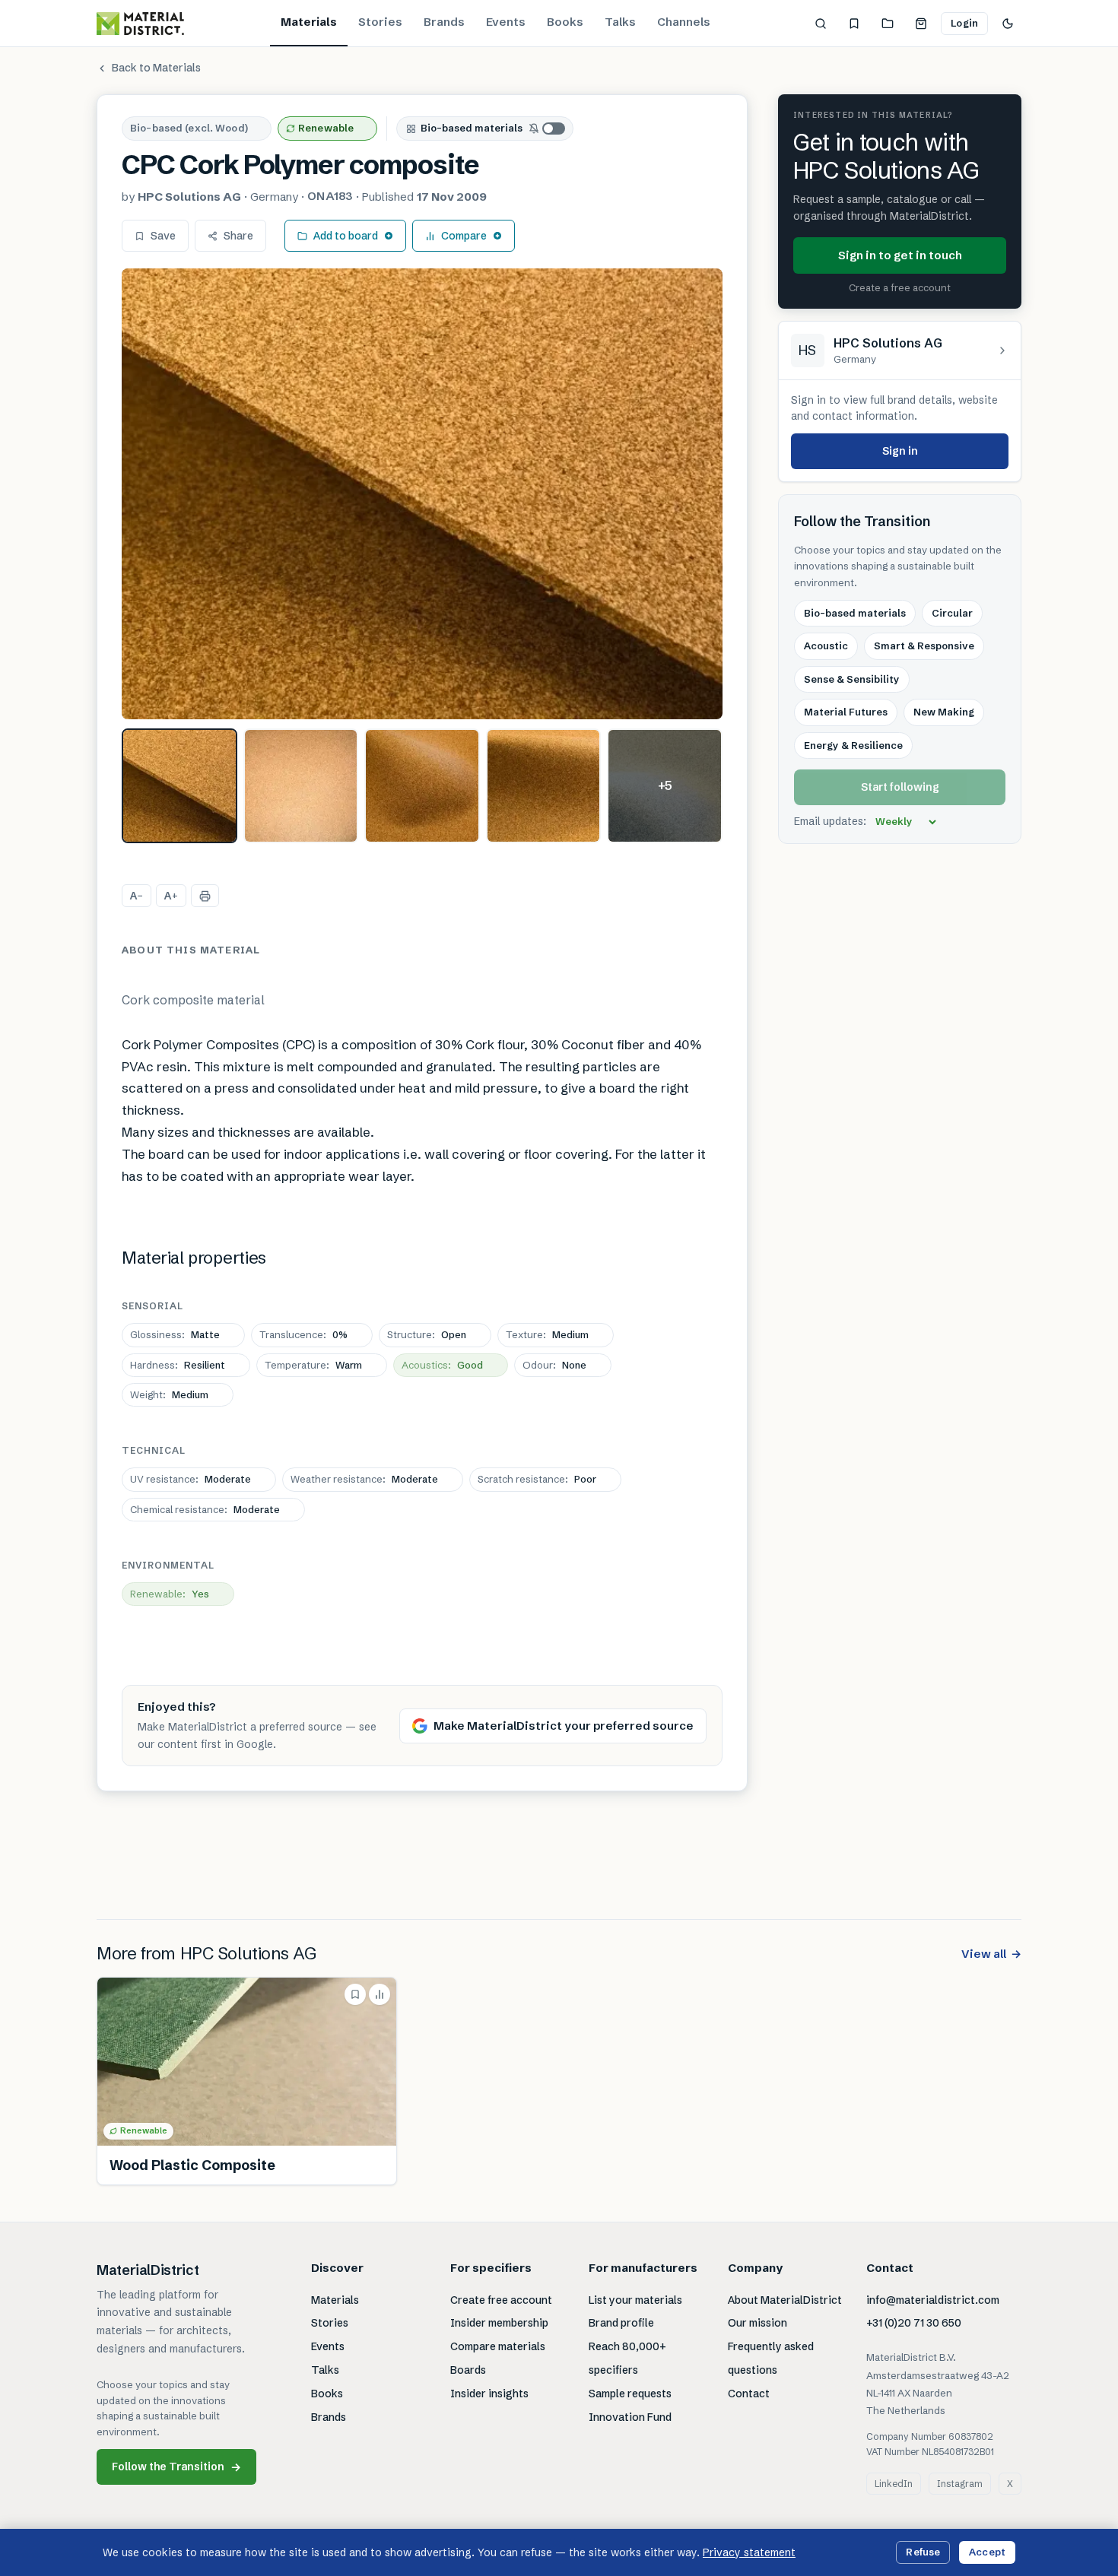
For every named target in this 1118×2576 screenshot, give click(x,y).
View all (991, 1954)
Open (427, 1334)
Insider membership (499, 2323)
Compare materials (498, 2346)
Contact (749, 2394)
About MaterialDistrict (785, 2300)
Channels (684, 22)
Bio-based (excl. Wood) (189, 128)
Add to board (346, 236)
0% (303, 1334)
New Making (944, 712)
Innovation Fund (630, 2417)
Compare (464, 236)
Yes (170, 1594)
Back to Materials (156, 68)
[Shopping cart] (921, 24)
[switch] (548, 128)
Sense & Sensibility (852, 679)
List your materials (635, 2300)
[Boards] (888, 24)
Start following (900, 788)
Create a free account (900, 288)
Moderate (191, 1479)
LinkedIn (894, 2484)
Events (506, 22)
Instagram (960, 2484)
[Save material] (355, 1994)
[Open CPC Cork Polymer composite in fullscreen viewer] (422, 494)
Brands (444, 22)
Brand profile (621, 2323)
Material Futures (846, 712)
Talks (620, 22)
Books (565, 22)
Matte (175, 1334)
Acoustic (826, 646)
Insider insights (489, 2394)
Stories (380, 22)
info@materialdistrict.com (933, 2300)
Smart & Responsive (924, 646)
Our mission (758, 2323)
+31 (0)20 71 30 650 (914, 2323)
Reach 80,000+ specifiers (627, 2358)
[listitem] (179, 786)
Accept (987, 2552)
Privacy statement (749, 2552)
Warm (313, 1365)
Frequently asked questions (771, 2358)
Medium (547, 1334)
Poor (537, 1479)
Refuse (923, 2552)
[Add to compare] (380, 1994)
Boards (468, 2370)
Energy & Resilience (853, 745)
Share (238, 236)
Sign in (900, 451)
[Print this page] (205, 896)
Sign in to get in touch (900, 255)
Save (163, 236)
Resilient (178, 1365)
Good (442, 1365)
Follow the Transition (176, 2467)
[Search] (821, 24)
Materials (309, 22)
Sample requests (630, 2394)
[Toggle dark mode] (1008, 24)
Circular (952, 613)
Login (964, 23)
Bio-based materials (472, 128)
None (554, 1365)
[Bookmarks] (854, 24)
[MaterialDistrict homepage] (140, 24)
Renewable (326, 128)
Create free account (501, 2300)
